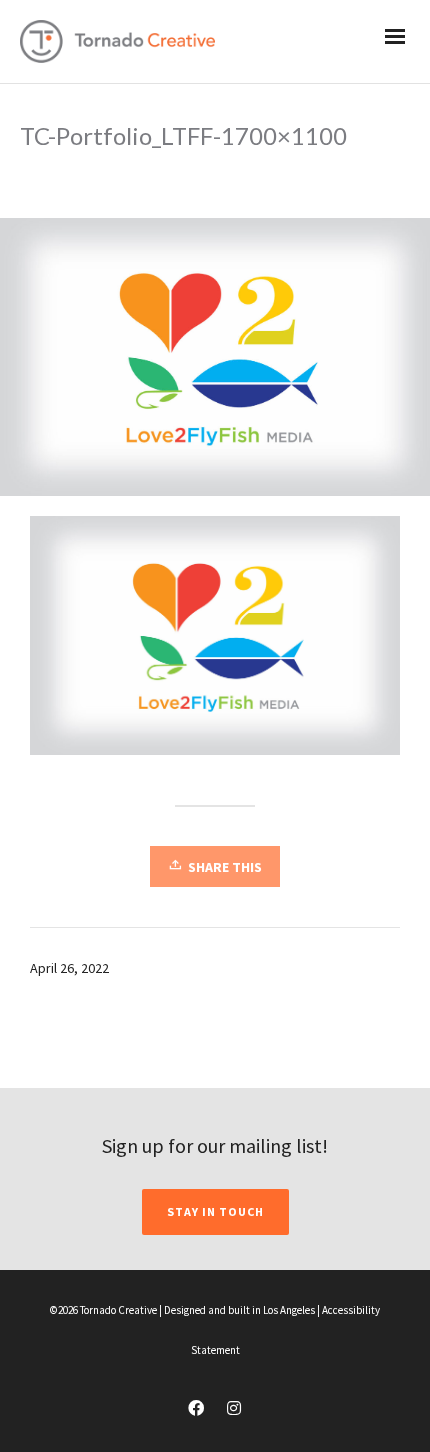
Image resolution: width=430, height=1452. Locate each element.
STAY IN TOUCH (215, 1211)
